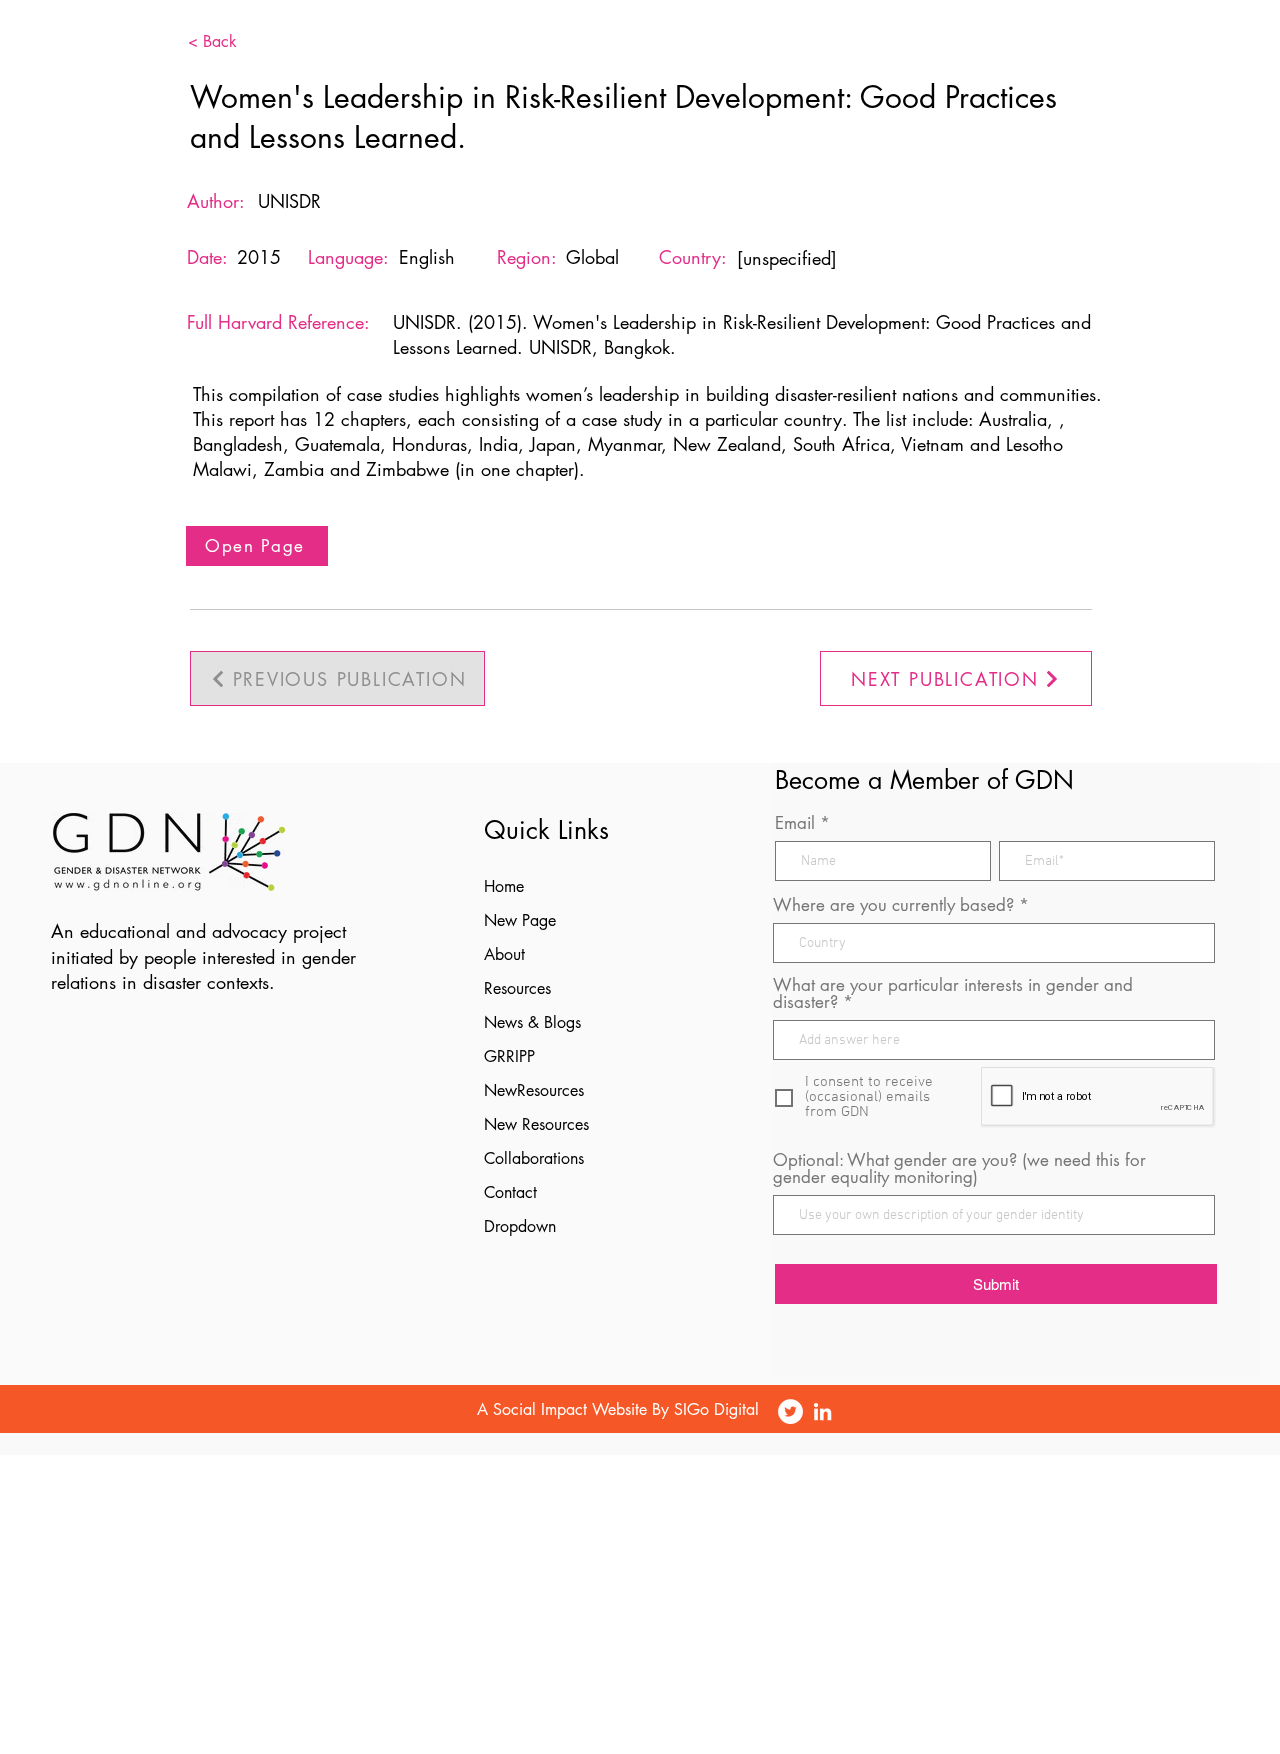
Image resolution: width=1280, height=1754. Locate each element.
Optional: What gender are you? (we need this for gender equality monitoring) (959, 1169)
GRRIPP (509, 1056)
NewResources (534, 1090)
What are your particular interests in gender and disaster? (953, 994)
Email (795, 823)
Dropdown (520, 1226)
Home (504, 886)
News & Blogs (532, 1022)
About (504, 954)
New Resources (536, 1124)
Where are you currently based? (893, 905)
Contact (510, 1192)
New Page (520, 920)
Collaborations (534, 1158)
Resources (517, 988)
